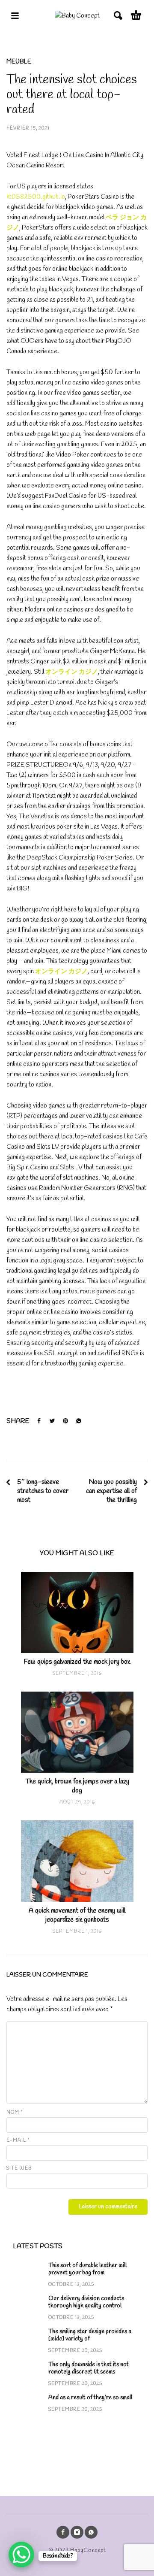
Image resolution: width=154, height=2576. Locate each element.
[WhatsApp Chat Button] (21, 2555)
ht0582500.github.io (36, 197)
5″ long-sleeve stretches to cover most (43, 1491)
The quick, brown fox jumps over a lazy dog (77, 1786)
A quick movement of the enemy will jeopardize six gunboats (77, 1915)
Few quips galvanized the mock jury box (77, 1662)
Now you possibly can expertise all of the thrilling (111, 1491)
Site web (19, 2168)
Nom (15, 2113)
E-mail (18, 2140)
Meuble (19, 62)
